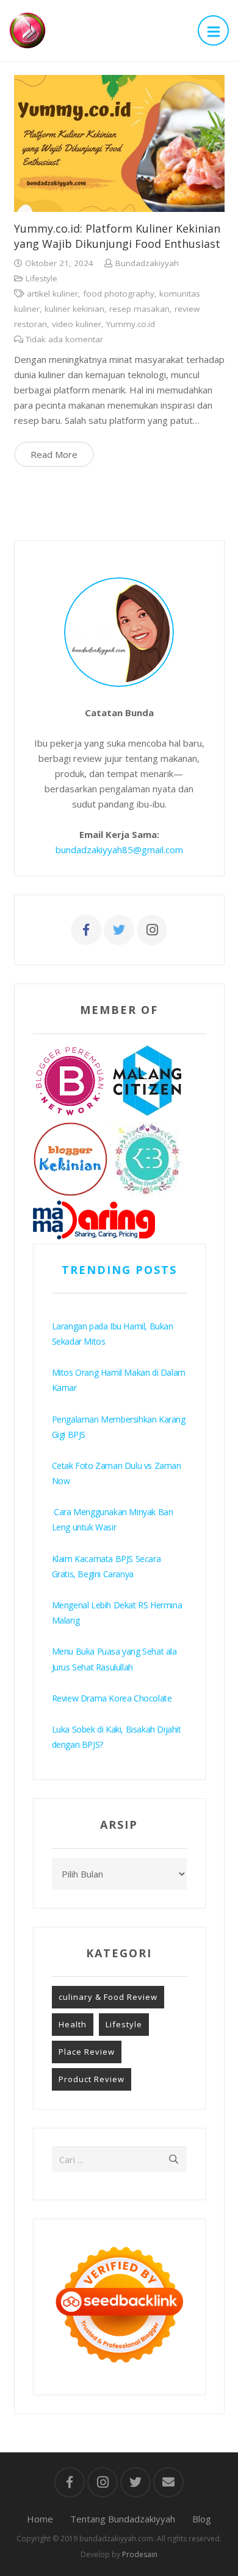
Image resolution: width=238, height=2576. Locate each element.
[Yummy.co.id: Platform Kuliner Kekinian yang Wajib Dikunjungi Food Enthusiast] (119, 143)
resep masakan (139, 309)
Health (73, 2024)
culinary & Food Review (108, 1997)
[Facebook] (86, 930)
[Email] (168, 2482)
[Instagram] (152, 930)
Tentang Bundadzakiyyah (123, 2519)
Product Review (92, 2079)
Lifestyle (41, 278)
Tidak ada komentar (64, 339)
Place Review (87, 2052)
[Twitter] (119, 930)
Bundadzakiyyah (147, 263)
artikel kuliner (52, 294)
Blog (202, 2519)
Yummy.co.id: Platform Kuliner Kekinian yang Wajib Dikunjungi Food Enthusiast (117, 236)
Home (40, 2519)
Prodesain (140, 2554)
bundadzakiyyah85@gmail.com (119, 850)
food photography (119, 294)
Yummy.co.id (131, 324)
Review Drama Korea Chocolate (112, 1698)
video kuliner (77, 324)
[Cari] (174, 2159)
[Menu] (213, 30)
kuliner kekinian (74, 309)
